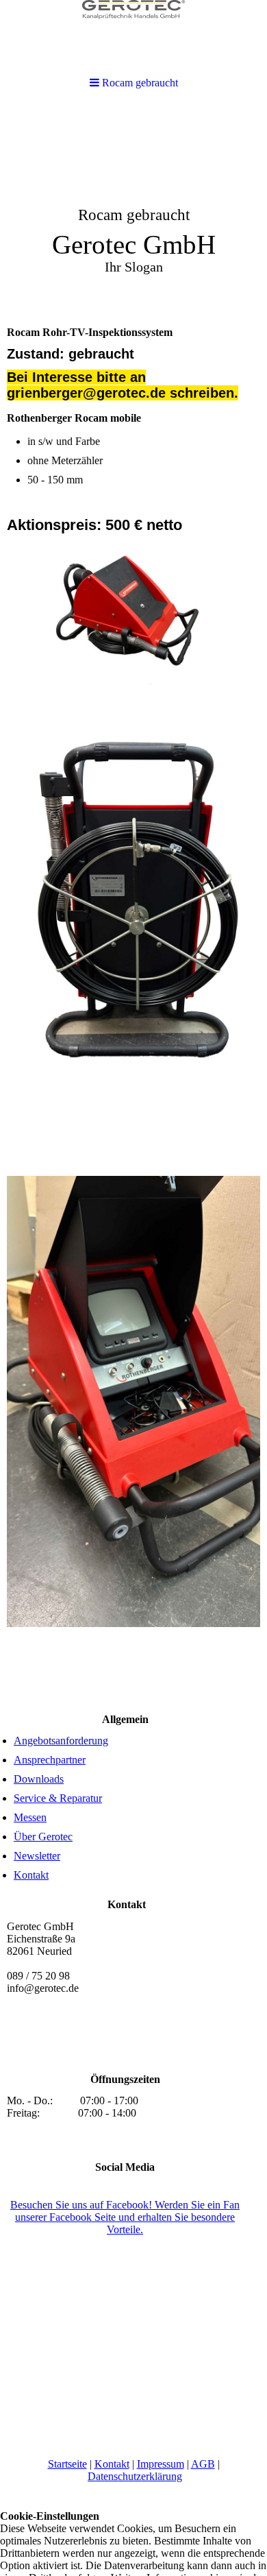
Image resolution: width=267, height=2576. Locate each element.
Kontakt (31, 1875)
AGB (203, 2464)
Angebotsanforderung (61, 1741)
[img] (133, 210)
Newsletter (37, 1856)
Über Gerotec (43, 1837)
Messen (30, 1817)
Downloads (39, 1779)
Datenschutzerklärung (135, 2476)
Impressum (161, 2464)
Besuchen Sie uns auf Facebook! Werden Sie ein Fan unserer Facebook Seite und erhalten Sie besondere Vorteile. (125, 2217)
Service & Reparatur (58, 1798)
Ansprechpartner (50, 1760)
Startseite (67, 2464)
